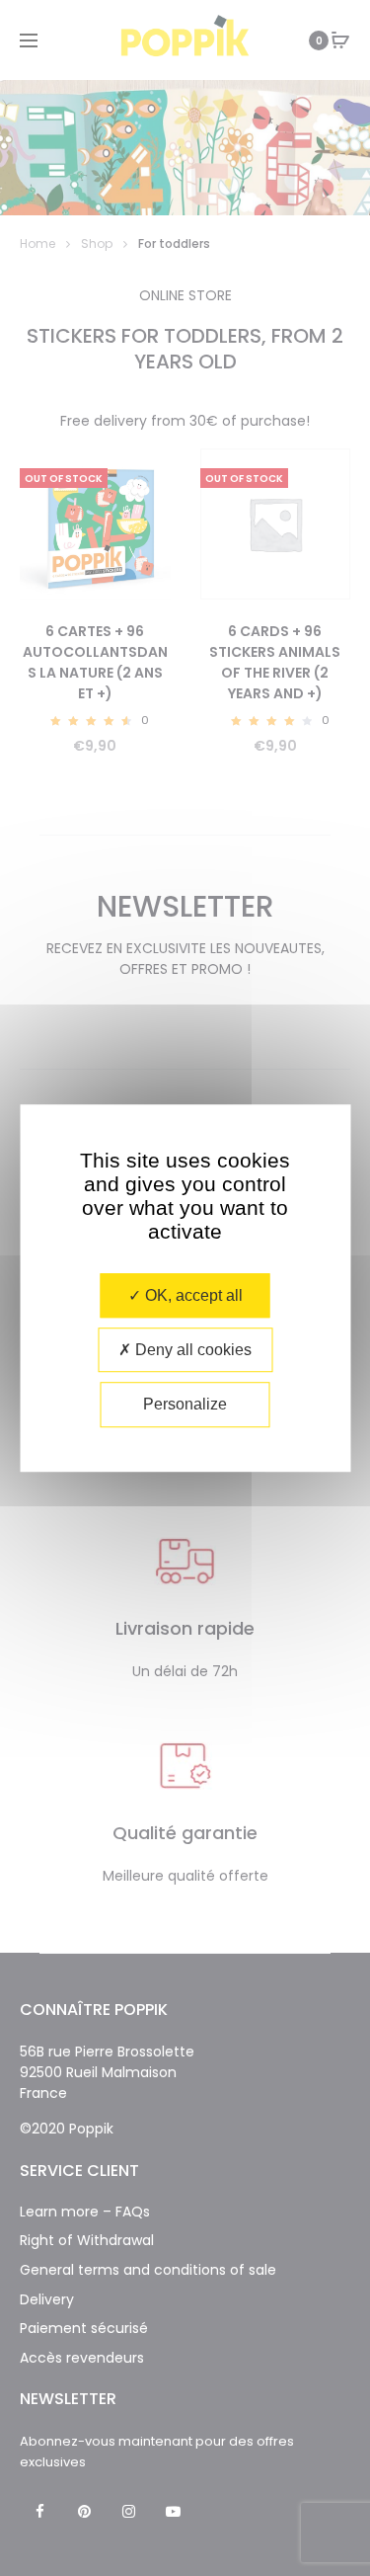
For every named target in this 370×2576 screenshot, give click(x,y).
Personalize (185, 1405)
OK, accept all (192, 1295)
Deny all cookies (191, 1350)
